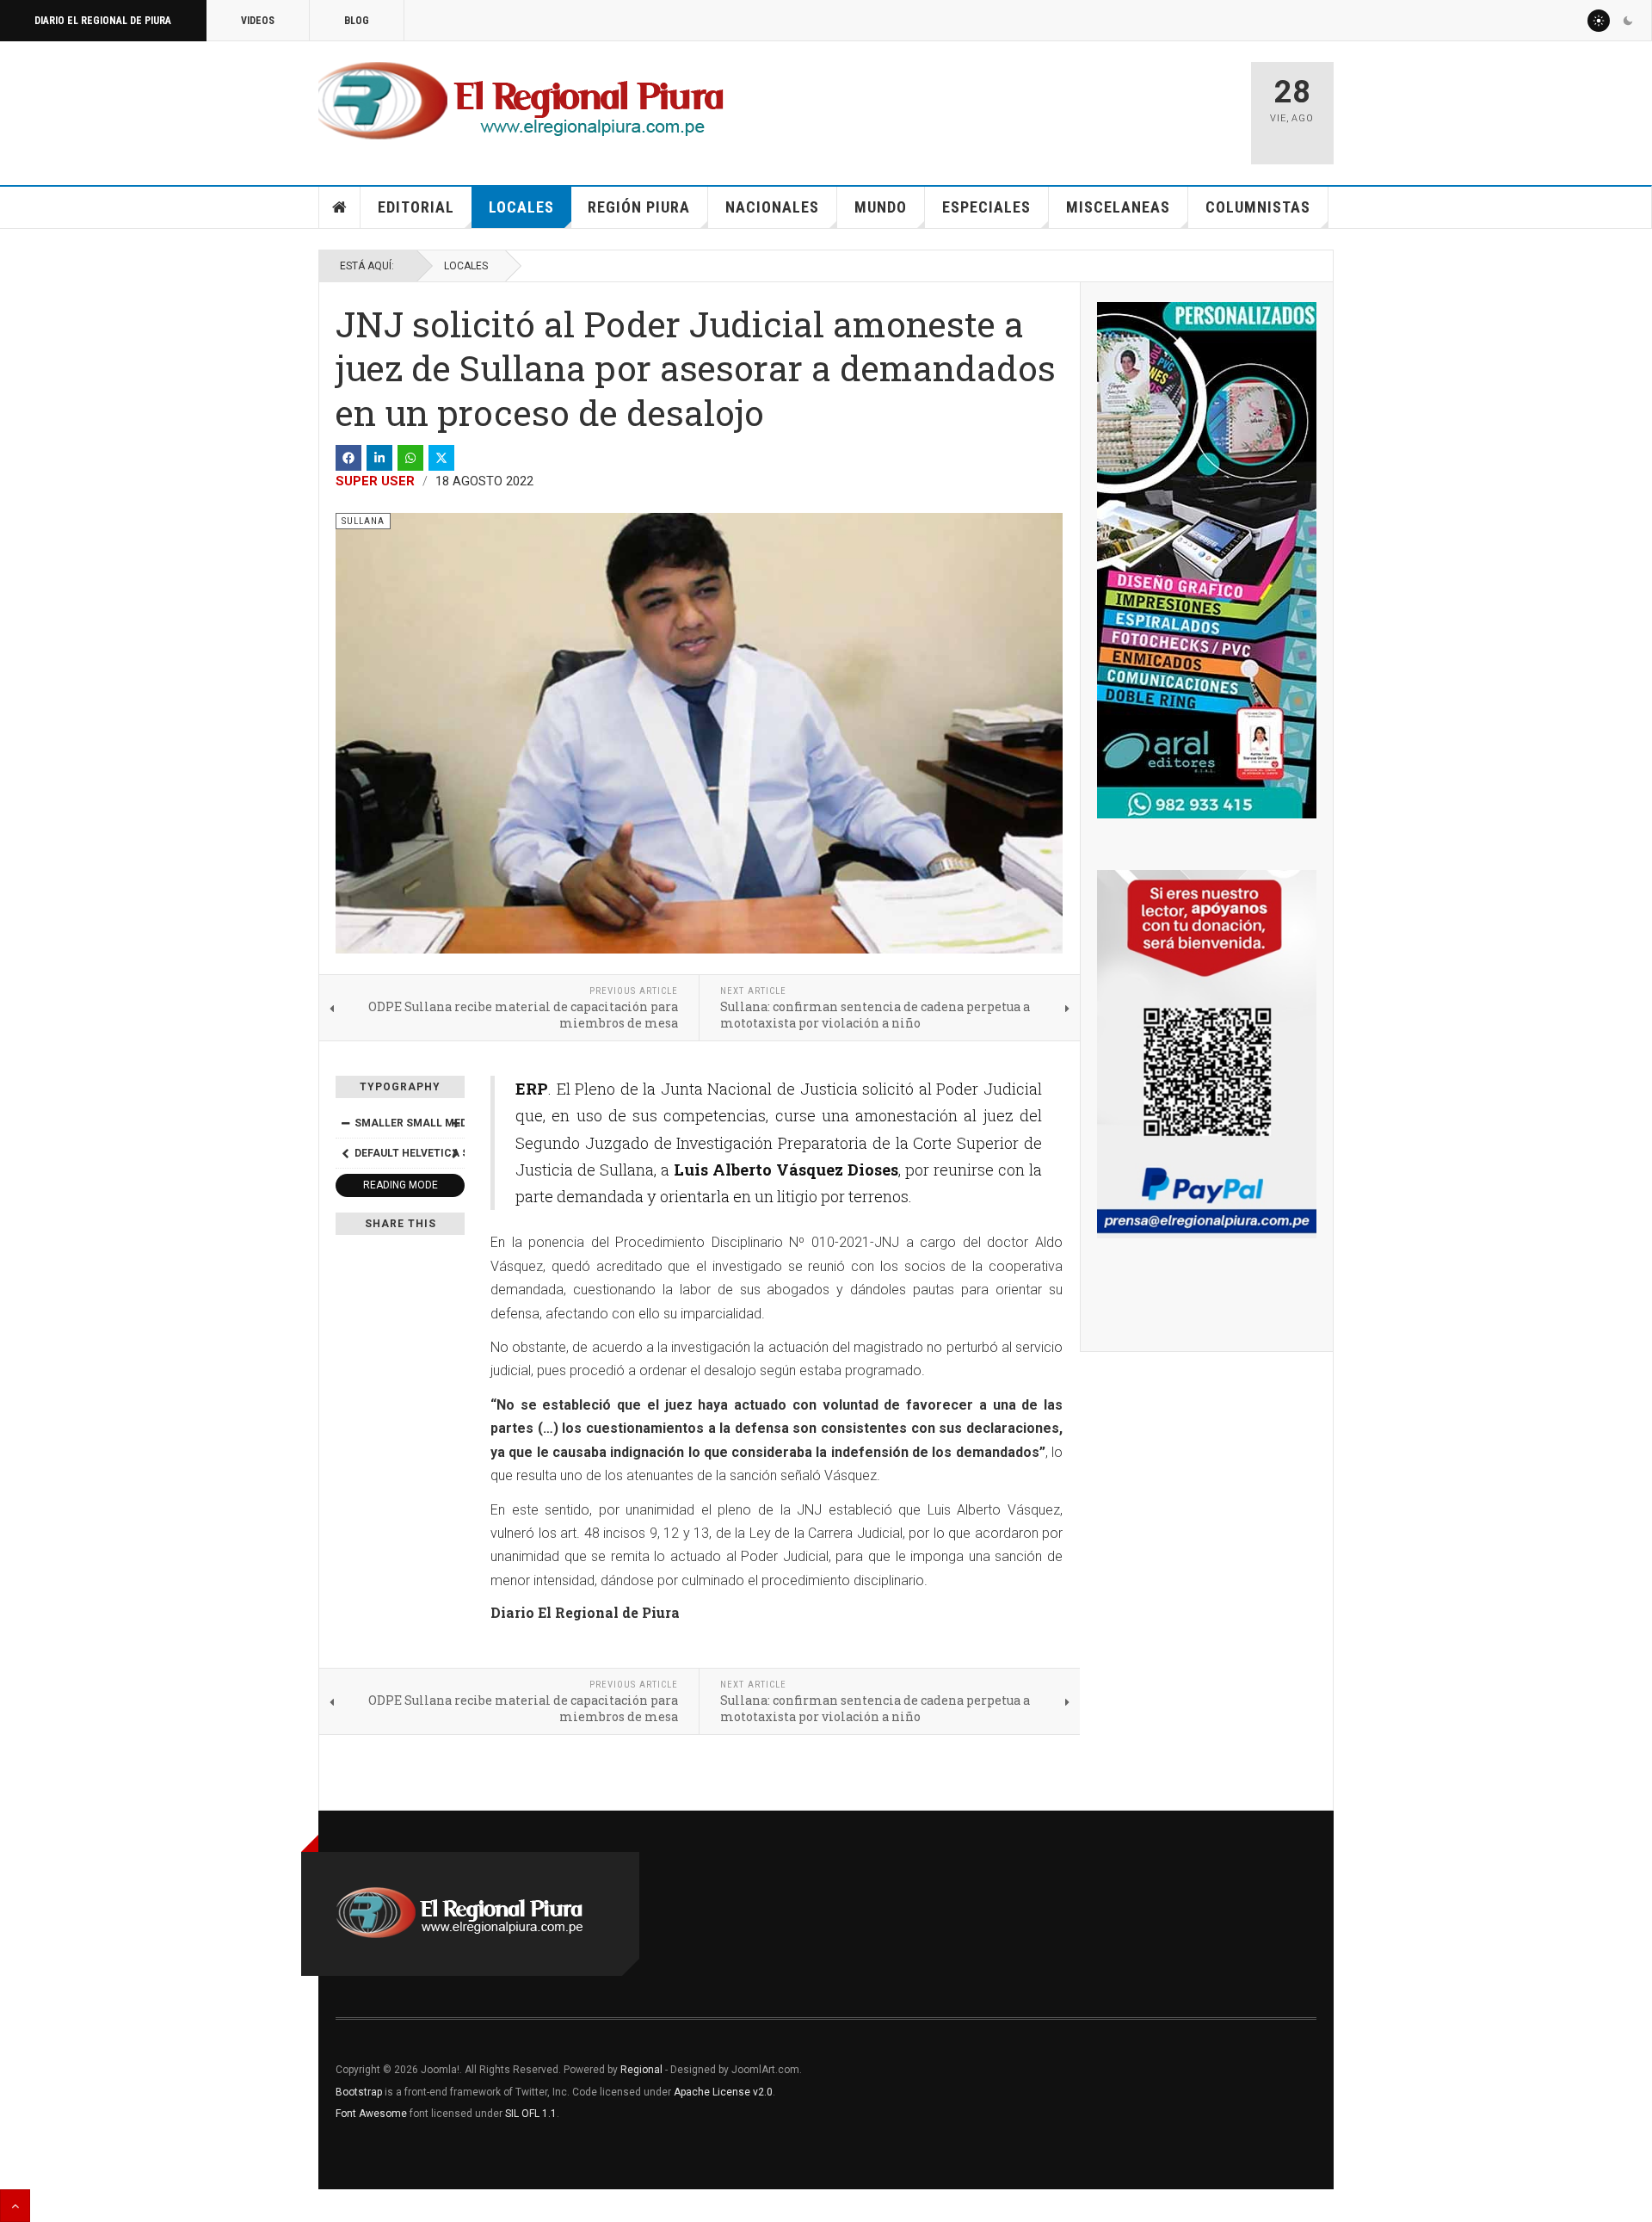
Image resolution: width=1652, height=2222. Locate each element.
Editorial (416, 207)
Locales (521, 207)
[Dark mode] (1628, 21)
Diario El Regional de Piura (103, 21)
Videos (258, 21)
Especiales (986, 207)
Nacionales (772, 207)
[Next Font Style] (455, 1153)
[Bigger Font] (455, 1123)
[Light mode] (1599, 21)
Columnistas (1258, 207)
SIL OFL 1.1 (531, 2114)
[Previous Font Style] (345, 1153)
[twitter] (441, 458)
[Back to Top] (15, 2206)
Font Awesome (371, 2114)
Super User (375, 481)
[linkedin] (379, 458)
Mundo (881, 207)
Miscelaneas (1118, 207)
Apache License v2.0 (723, 2092)
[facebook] (348, 458)
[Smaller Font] (345, 1123)
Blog (357, 21)
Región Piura (639, 207)
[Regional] (521, 102)
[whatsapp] (410, 458)
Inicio (340, 207)
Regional (641, 2070)
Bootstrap (359, 2092)
